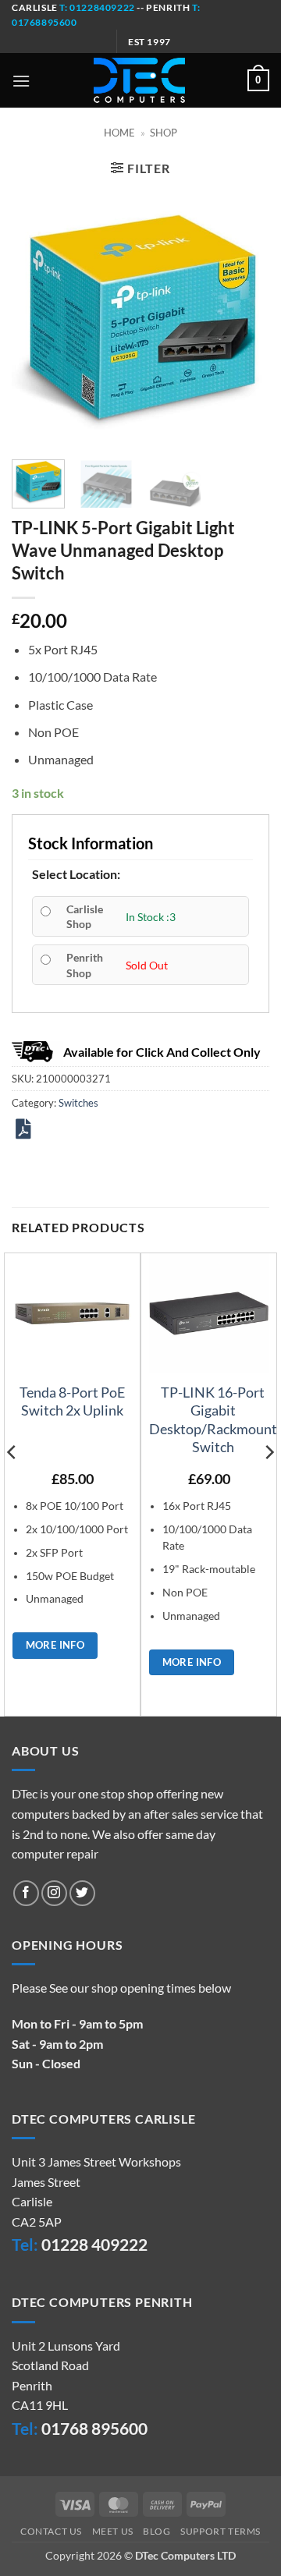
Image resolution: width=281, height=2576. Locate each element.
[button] (21, 81)
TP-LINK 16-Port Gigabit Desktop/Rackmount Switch (213, 1419)
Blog (157, 2531)
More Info (55, 1645)
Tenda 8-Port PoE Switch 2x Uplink (72, 1401)
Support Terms (221, 2531)
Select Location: (76, 874)
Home (119, 133)
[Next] (244, 319)
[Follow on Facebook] (26, 1893)
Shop (164, 133)
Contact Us (51, 2531)
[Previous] (37, 319)
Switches (78, 1103)
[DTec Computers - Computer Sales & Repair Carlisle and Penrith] (139, 80)
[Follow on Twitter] (82, 1893)
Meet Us (113, 2531)
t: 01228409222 (96, 7)
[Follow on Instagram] (54, 1893)
